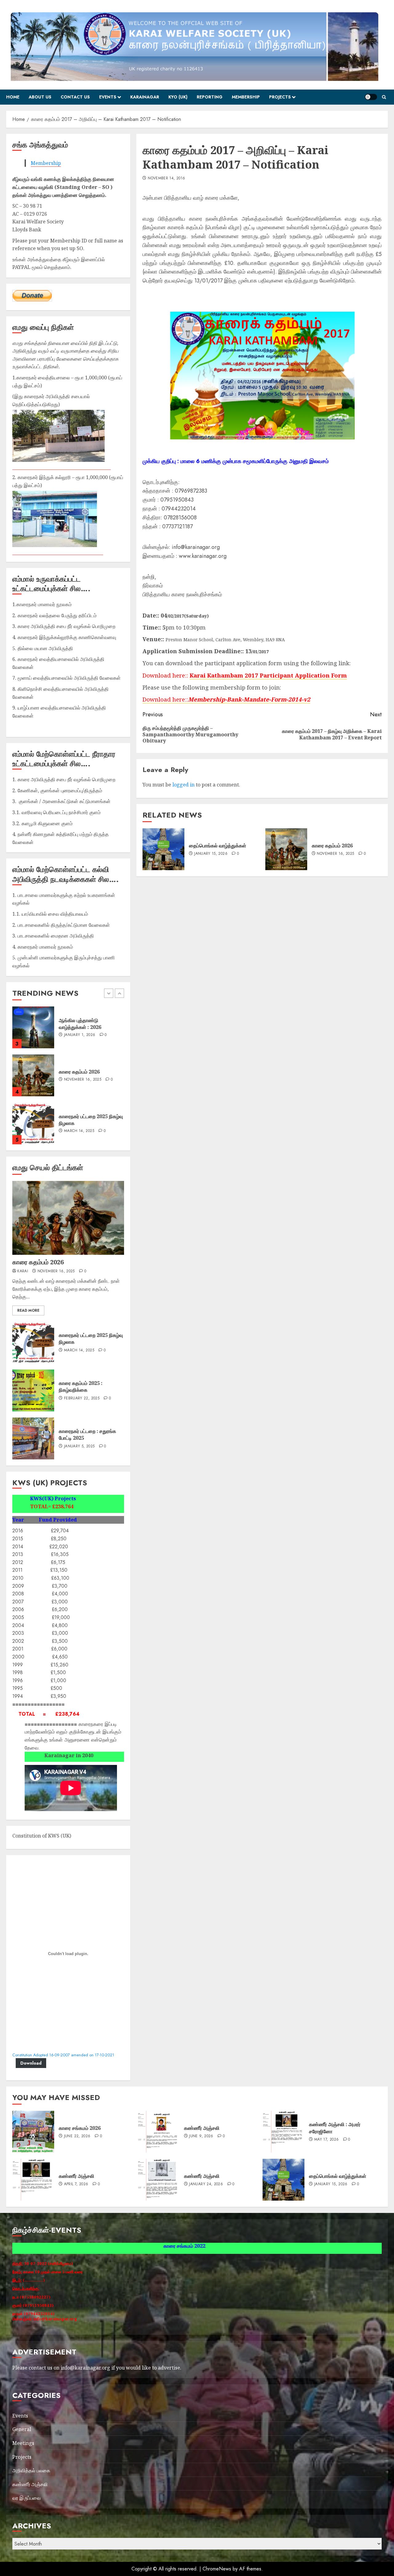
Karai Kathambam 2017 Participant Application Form (268, 675)
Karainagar (145, 97)
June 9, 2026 (201, 2136)
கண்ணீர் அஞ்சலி (202, 2128)
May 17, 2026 (326, 2140)
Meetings (23, 2443)
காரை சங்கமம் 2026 (80, 1072)
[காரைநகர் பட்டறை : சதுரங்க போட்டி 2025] (33, 1438)
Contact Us (75, 97)
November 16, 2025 (335, 854)
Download (31, 2063)
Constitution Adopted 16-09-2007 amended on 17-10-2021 (63, 2055)
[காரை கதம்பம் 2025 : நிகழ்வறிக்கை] (33, 1390)
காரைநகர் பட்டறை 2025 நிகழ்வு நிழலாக (91, 1338)
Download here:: (165, 699)
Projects (280, 97)
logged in (183, 785)
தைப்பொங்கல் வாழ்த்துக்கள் (218, 846)
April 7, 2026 (76, 2184)
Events (108, 97)
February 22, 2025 (82, 1398)
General (22, 2429)
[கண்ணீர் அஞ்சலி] (159, 2132)
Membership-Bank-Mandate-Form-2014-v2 (249, 699)
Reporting (210, 97)
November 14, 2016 (166, 178)
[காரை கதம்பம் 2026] (286, 849)
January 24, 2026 (206, 2184)
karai (23, 1271)
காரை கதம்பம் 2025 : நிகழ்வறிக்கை (81, 1386)
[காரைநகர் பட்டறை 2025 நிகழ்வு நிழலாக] (33, 1027)
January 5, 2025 (79, 1446)
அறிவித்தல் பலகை (31, 2470)
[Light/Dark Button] (371, 97)
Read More (28, 1310)
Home (13, 97)
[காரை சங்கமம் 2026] (33, 1075)
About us (40, 97)
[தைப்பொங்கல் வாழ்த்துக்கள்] (163, 849)
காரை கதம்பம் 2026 (332, 846)
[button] (384, 97)
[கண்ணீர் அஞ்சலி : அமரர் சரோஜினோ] (283, 2132)
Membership (246, 97)
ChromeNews (217, 2569)
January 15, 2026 (211, 854)
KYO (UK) (178, 97)
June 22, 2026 (77, 1080)
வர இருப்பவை (26, 2498)
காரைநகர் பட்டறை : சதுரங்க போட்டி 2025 (87, 1434)
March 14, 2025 (79, 1035)
